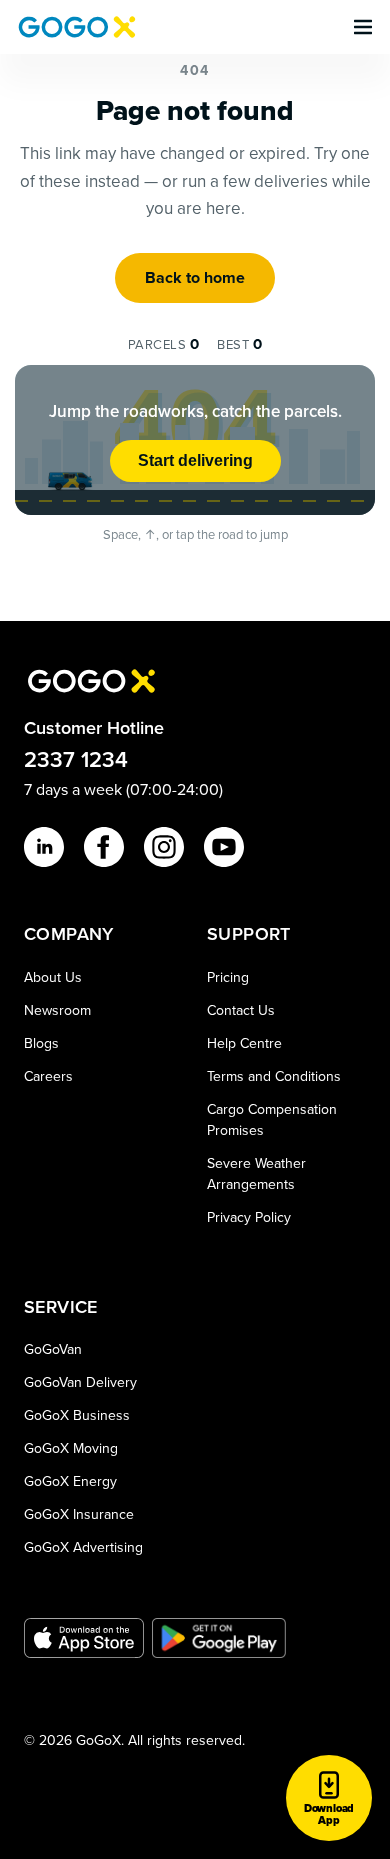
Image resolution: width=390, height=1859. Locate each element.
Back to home (195, 277)
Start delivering (195, 460)
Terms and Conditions (274, 1076)
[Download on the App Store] (84, 1638)
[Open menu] (363, 27)
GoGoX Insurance (79, 1514)
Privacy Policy (249, 1217)
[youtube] (224, 847)
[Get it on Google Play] (219, 1638)
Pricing (228, 977)
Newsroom (57, 1010)
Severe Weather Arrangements (256, 1173)
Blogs (41, 1043)
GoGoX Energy (70, 1481)
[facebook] (104, 847)
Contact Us (241, 1010)
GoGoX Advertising (83, 1547)
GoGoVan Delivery (80, 1382)
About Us (53, 977)
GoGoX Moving (71, 1448)
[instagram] (164, 847)
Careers (48, 1076)
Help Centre (244, 1043)
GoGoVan (53, 1349)
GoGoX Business (77, 1415)
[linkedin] (44, 847)
